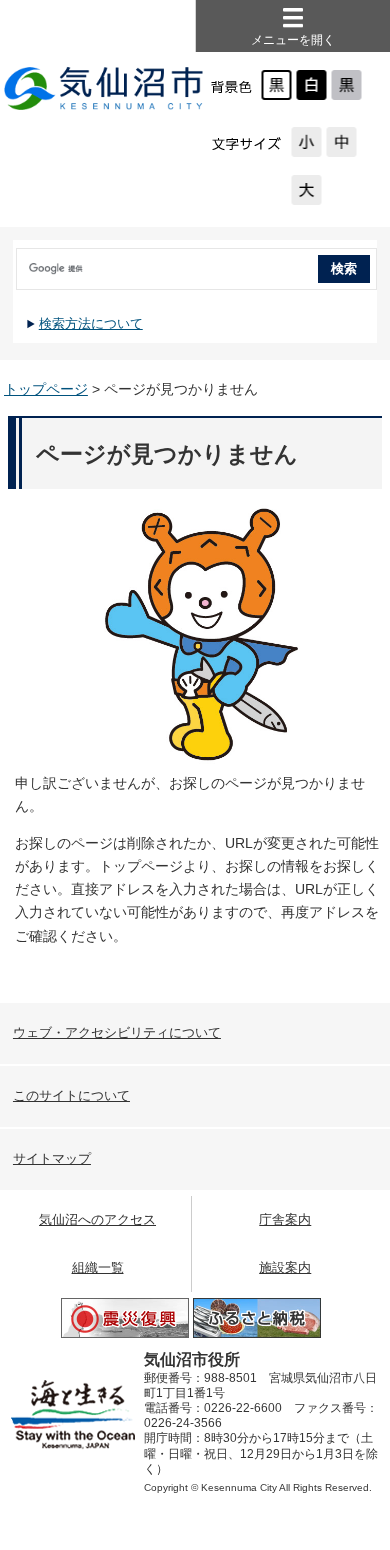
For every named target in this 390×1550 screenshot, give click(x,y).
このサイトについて (71, 1095)
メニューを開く (293, 40)
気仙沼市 (104, 90)
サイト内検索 (15, 262)
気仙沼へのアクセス (97, 1219)
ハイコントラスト (311, 85)
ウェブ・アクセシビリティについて (117, 1032)
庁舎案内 (285, 1219)
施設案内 (285, 1267)
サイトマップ (52, 1158)
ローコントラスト (346, 85)
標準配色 (276, 85)
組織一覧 (98, 1267)
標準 (341, 142)
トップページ (46, 389)
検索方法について (91, 323)
